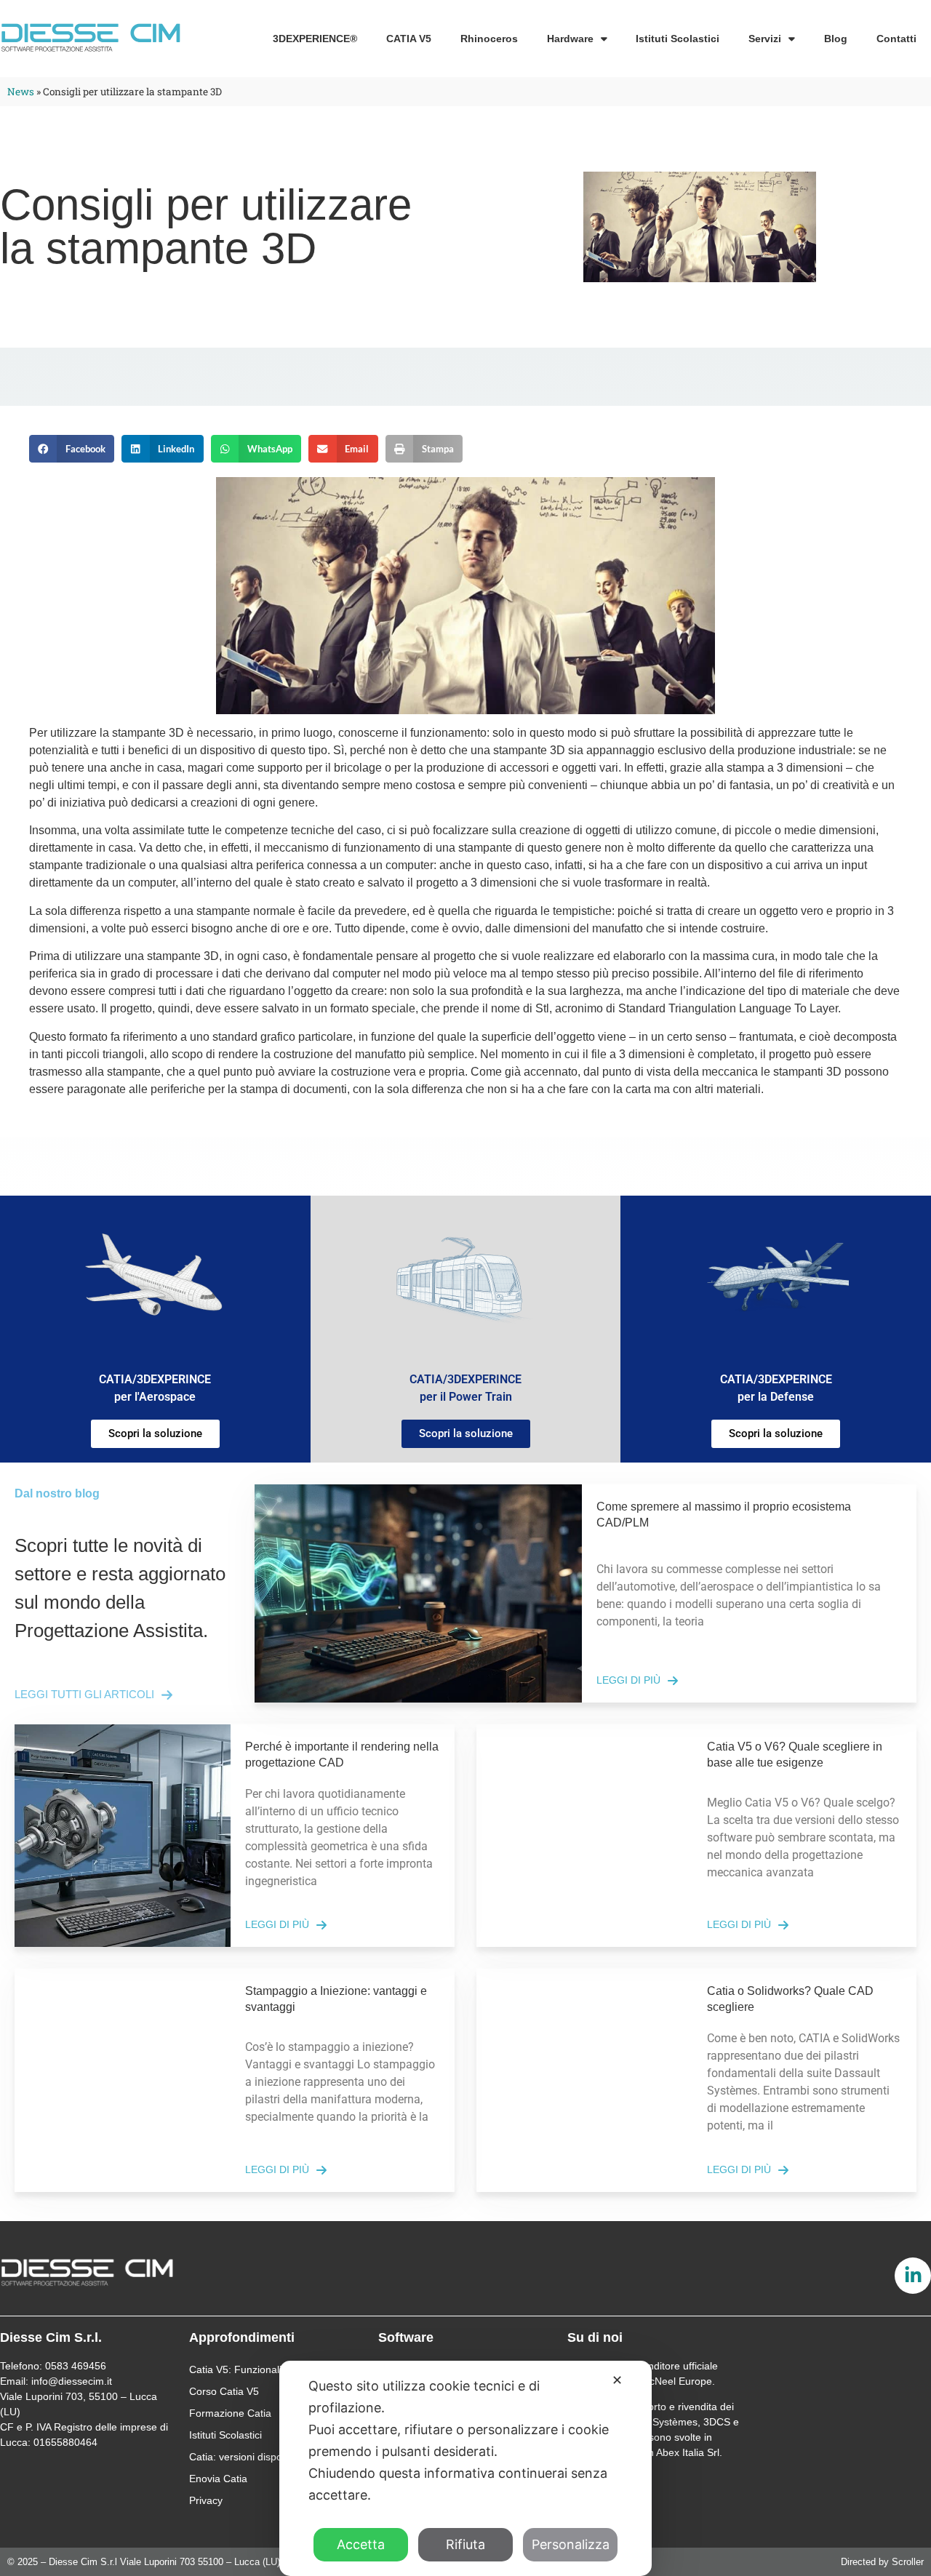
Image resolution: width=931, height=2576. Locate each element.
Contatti (896, 39)
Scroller (908, 2562)
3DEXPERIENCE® (315, 39)
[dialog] (465, 2468)
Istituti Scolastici (678, 39)
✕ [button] (617, 2380)
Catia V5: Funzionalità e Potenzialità (272, 2369)
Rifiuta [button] (465, 2544)
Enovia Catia (218, 2479)
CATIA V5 (409, 39)
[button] (72, 449)
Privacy (206, 2500)
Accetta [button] (361, 2544)
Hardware (570, 39)
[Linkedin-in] (913, 2276)
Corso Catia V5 (224, 2391)
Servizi (765, 39)
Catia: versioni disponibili (246, 2457)
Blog (836, 39)
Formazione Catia (230, 2413)
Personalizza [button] (571, 2544)
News (21, 92)
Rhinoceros (489, 39)
